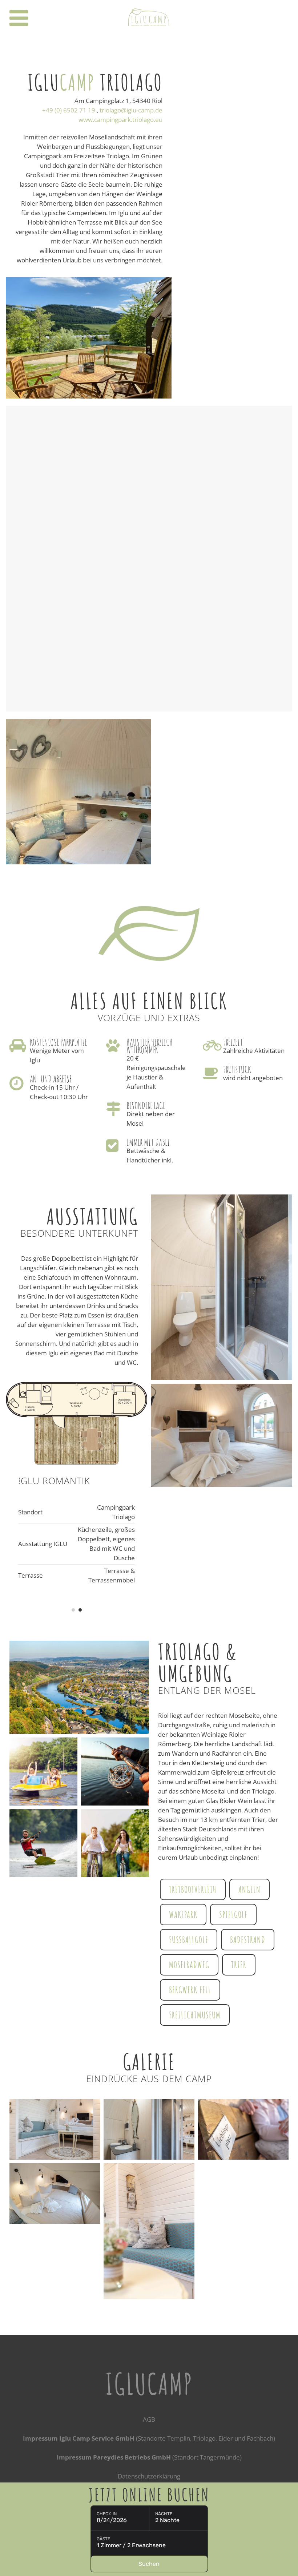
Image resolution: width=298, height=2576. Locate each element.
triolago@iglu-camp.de (131, 110)
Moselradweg (189, 1965)
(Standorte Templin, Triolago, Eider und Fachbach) (149, 2438)
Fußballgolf (189, 1939)
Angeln (249, 1889)
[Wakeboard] (43, 1843)
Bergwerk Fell (190, 1990)
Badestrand (248, 1939)
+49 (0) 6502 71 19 (69, 110)
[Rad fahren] (115, 1843)
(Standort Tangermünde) (149, 2457)
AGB (149, 2419)
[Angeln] (115, 1772)
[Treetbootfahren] (43, 1772)
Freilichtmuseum (195, 2015)
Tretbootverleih (193, 1889)
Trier (239, 1965)
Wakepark (183, 1914)
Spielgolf (233, 1914)
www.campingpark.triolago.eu (120, 120)
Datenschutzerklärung (149, 2476)
